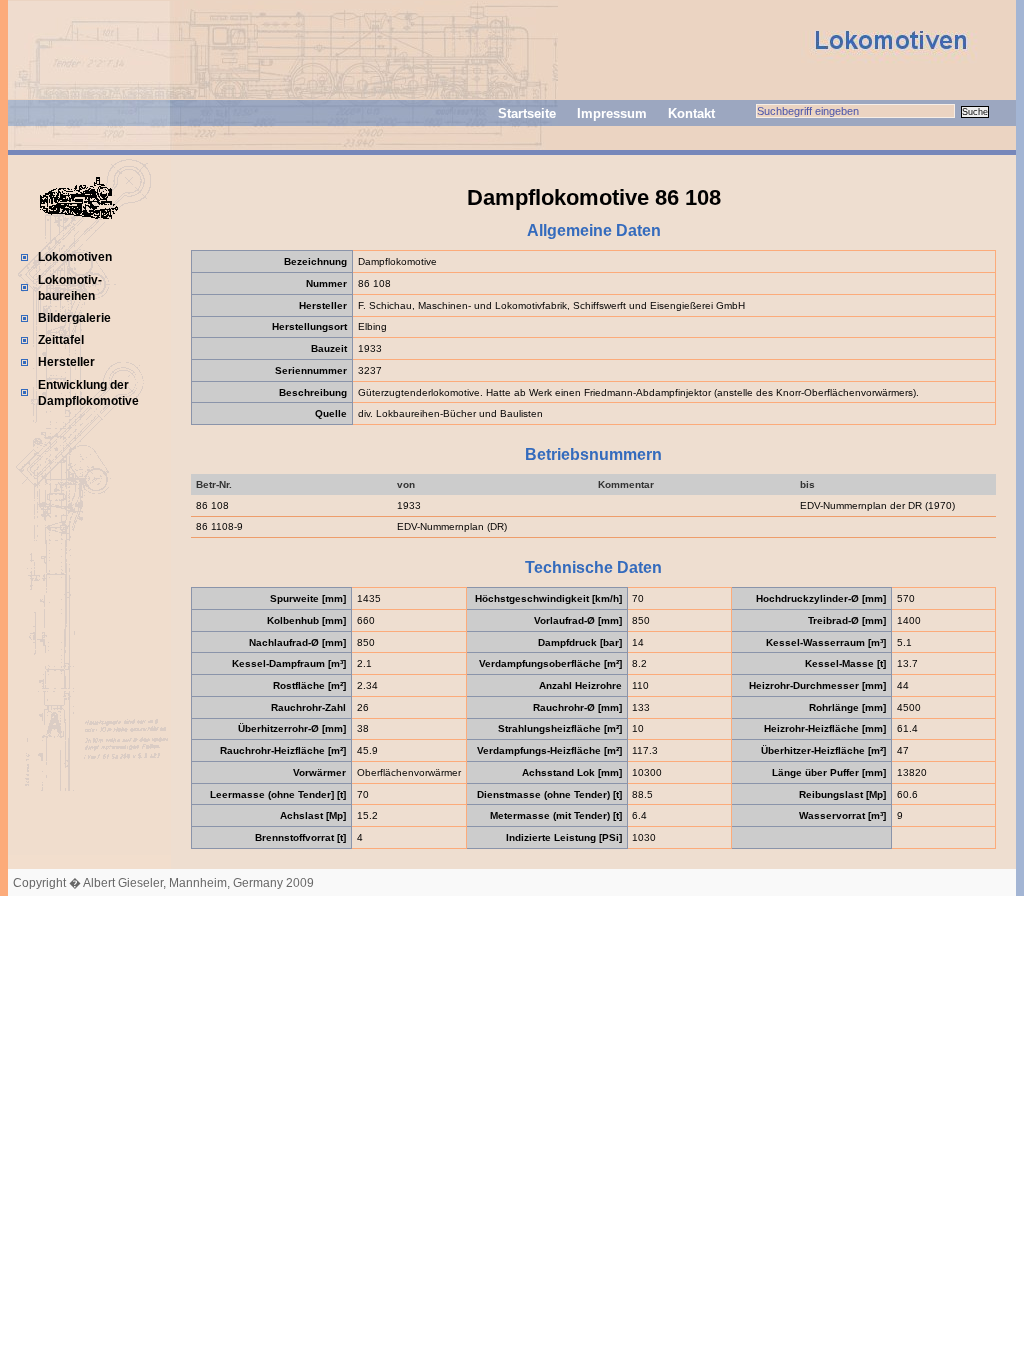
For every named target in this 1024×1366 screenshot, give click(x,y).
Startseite (527, 113)
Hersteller (66, 362)
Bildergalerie (74, 318)
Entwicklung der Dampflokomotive (88, 393)
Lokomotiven (75, 257)
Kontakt (691, 113)
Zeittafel (61, 340)
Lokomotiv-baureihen (70, 288)
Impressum (612, 113)
